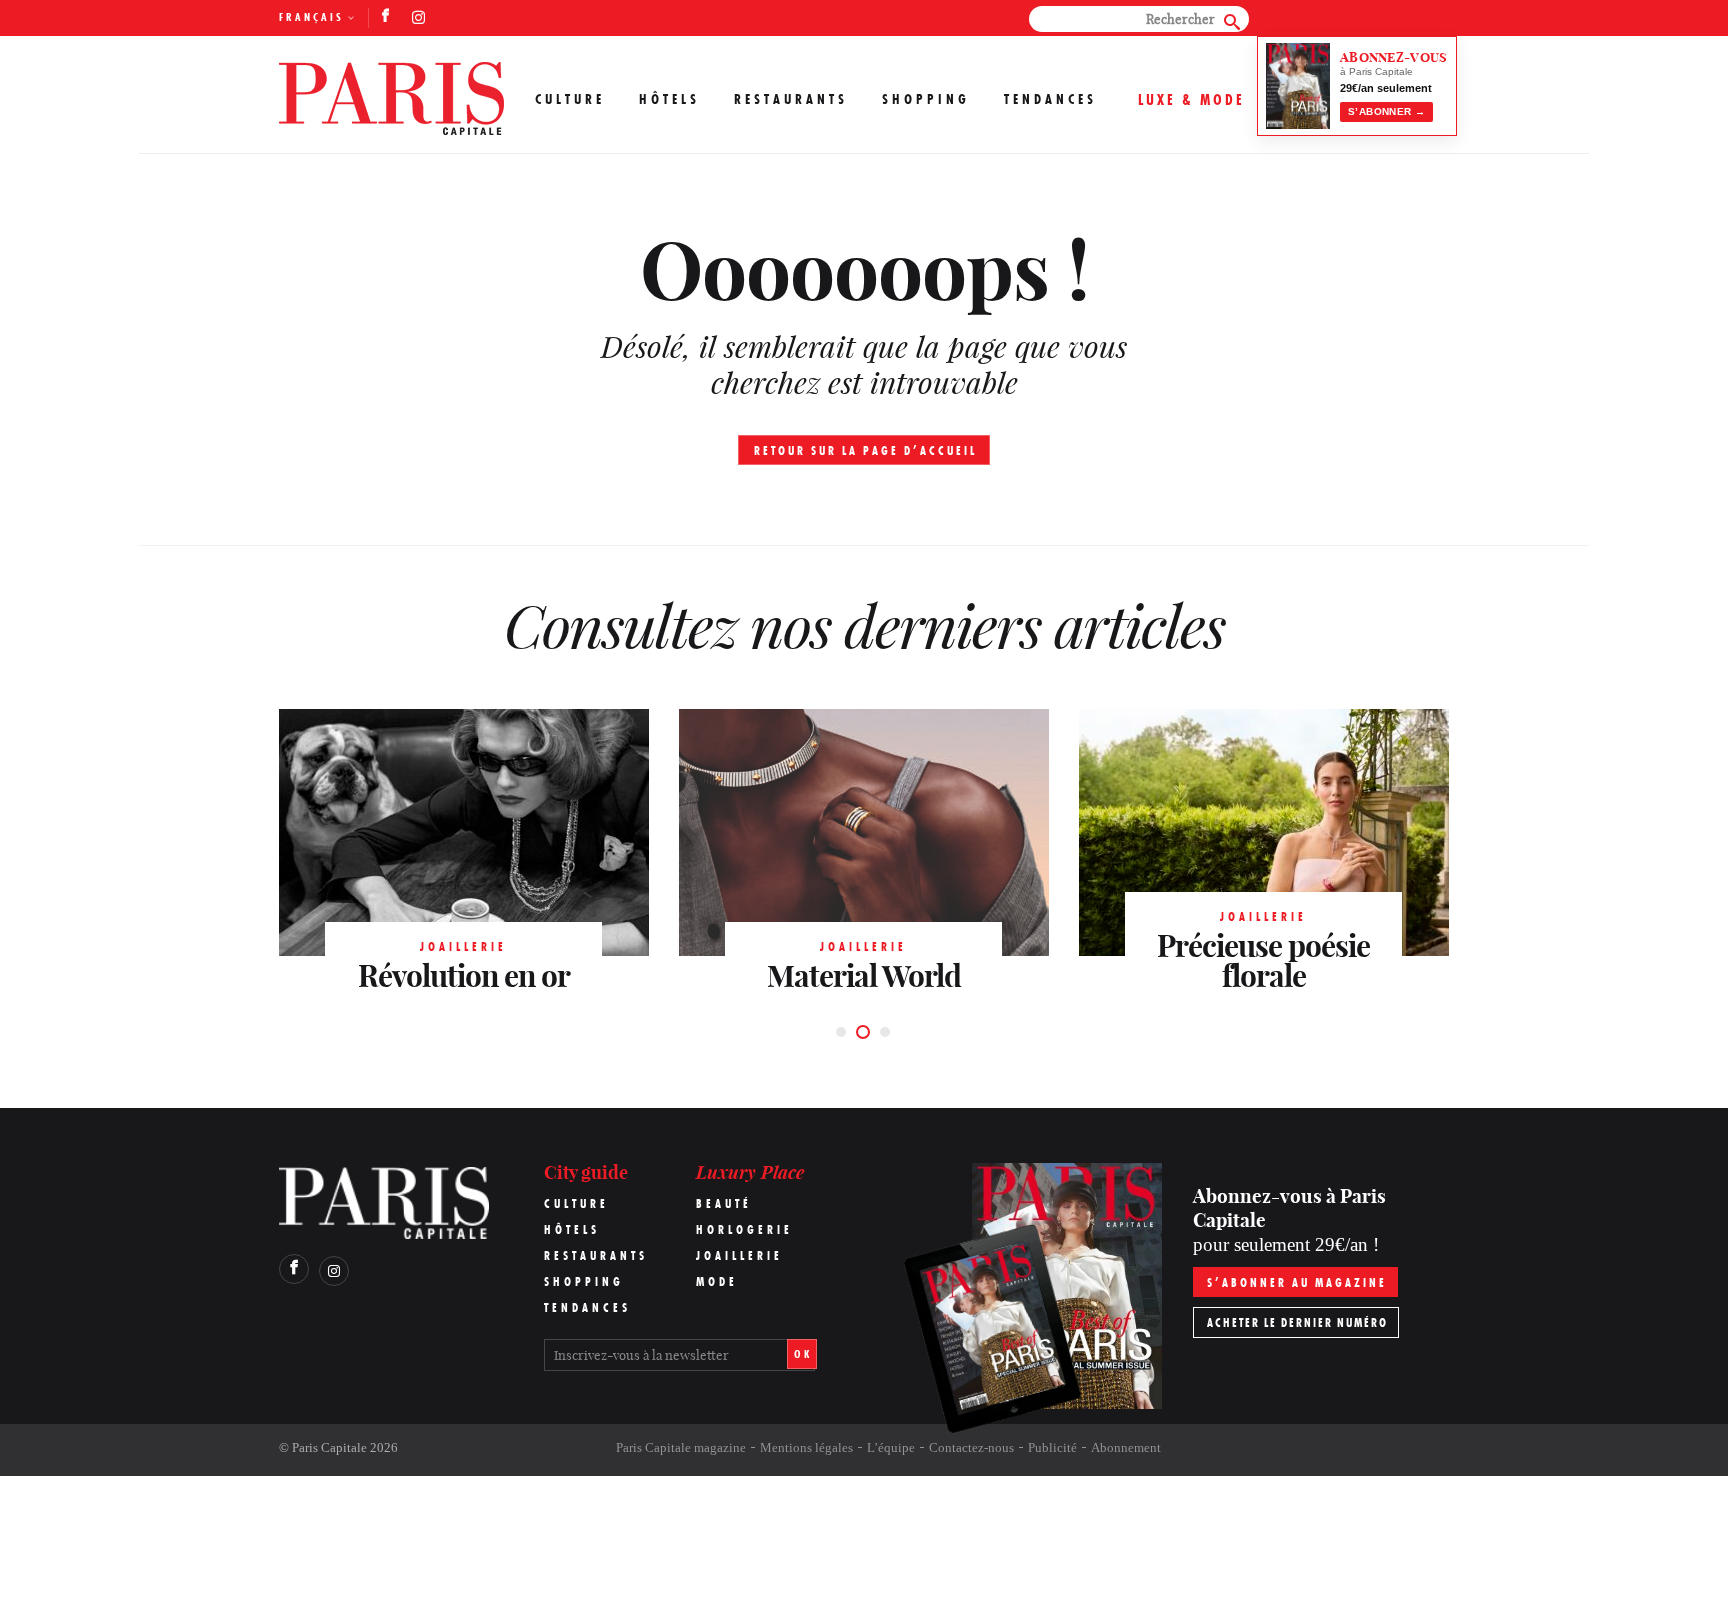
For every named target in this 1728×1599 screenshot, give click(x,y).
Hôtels (669, 99)
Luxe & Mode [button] (1191, 99)
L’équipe (891, 1447)
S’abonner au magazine (1297, 1282)
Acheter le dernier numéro (1297, 1322)
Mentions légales (806, 1447)
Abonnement (1126, 1447)
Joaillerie (739, 1255)
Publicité (1052, 1447)
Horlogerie (744, 1229)
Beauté (724, 1203)
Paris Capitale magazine (681, 1447)
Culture (570, 99)
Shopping (926, 99)
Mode (717, 1281)
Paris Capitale (329, 1447)
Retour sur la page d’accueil (865, 450)
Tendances (1050, 99)
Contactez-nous (971, 1447)
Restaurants (791, 99)
